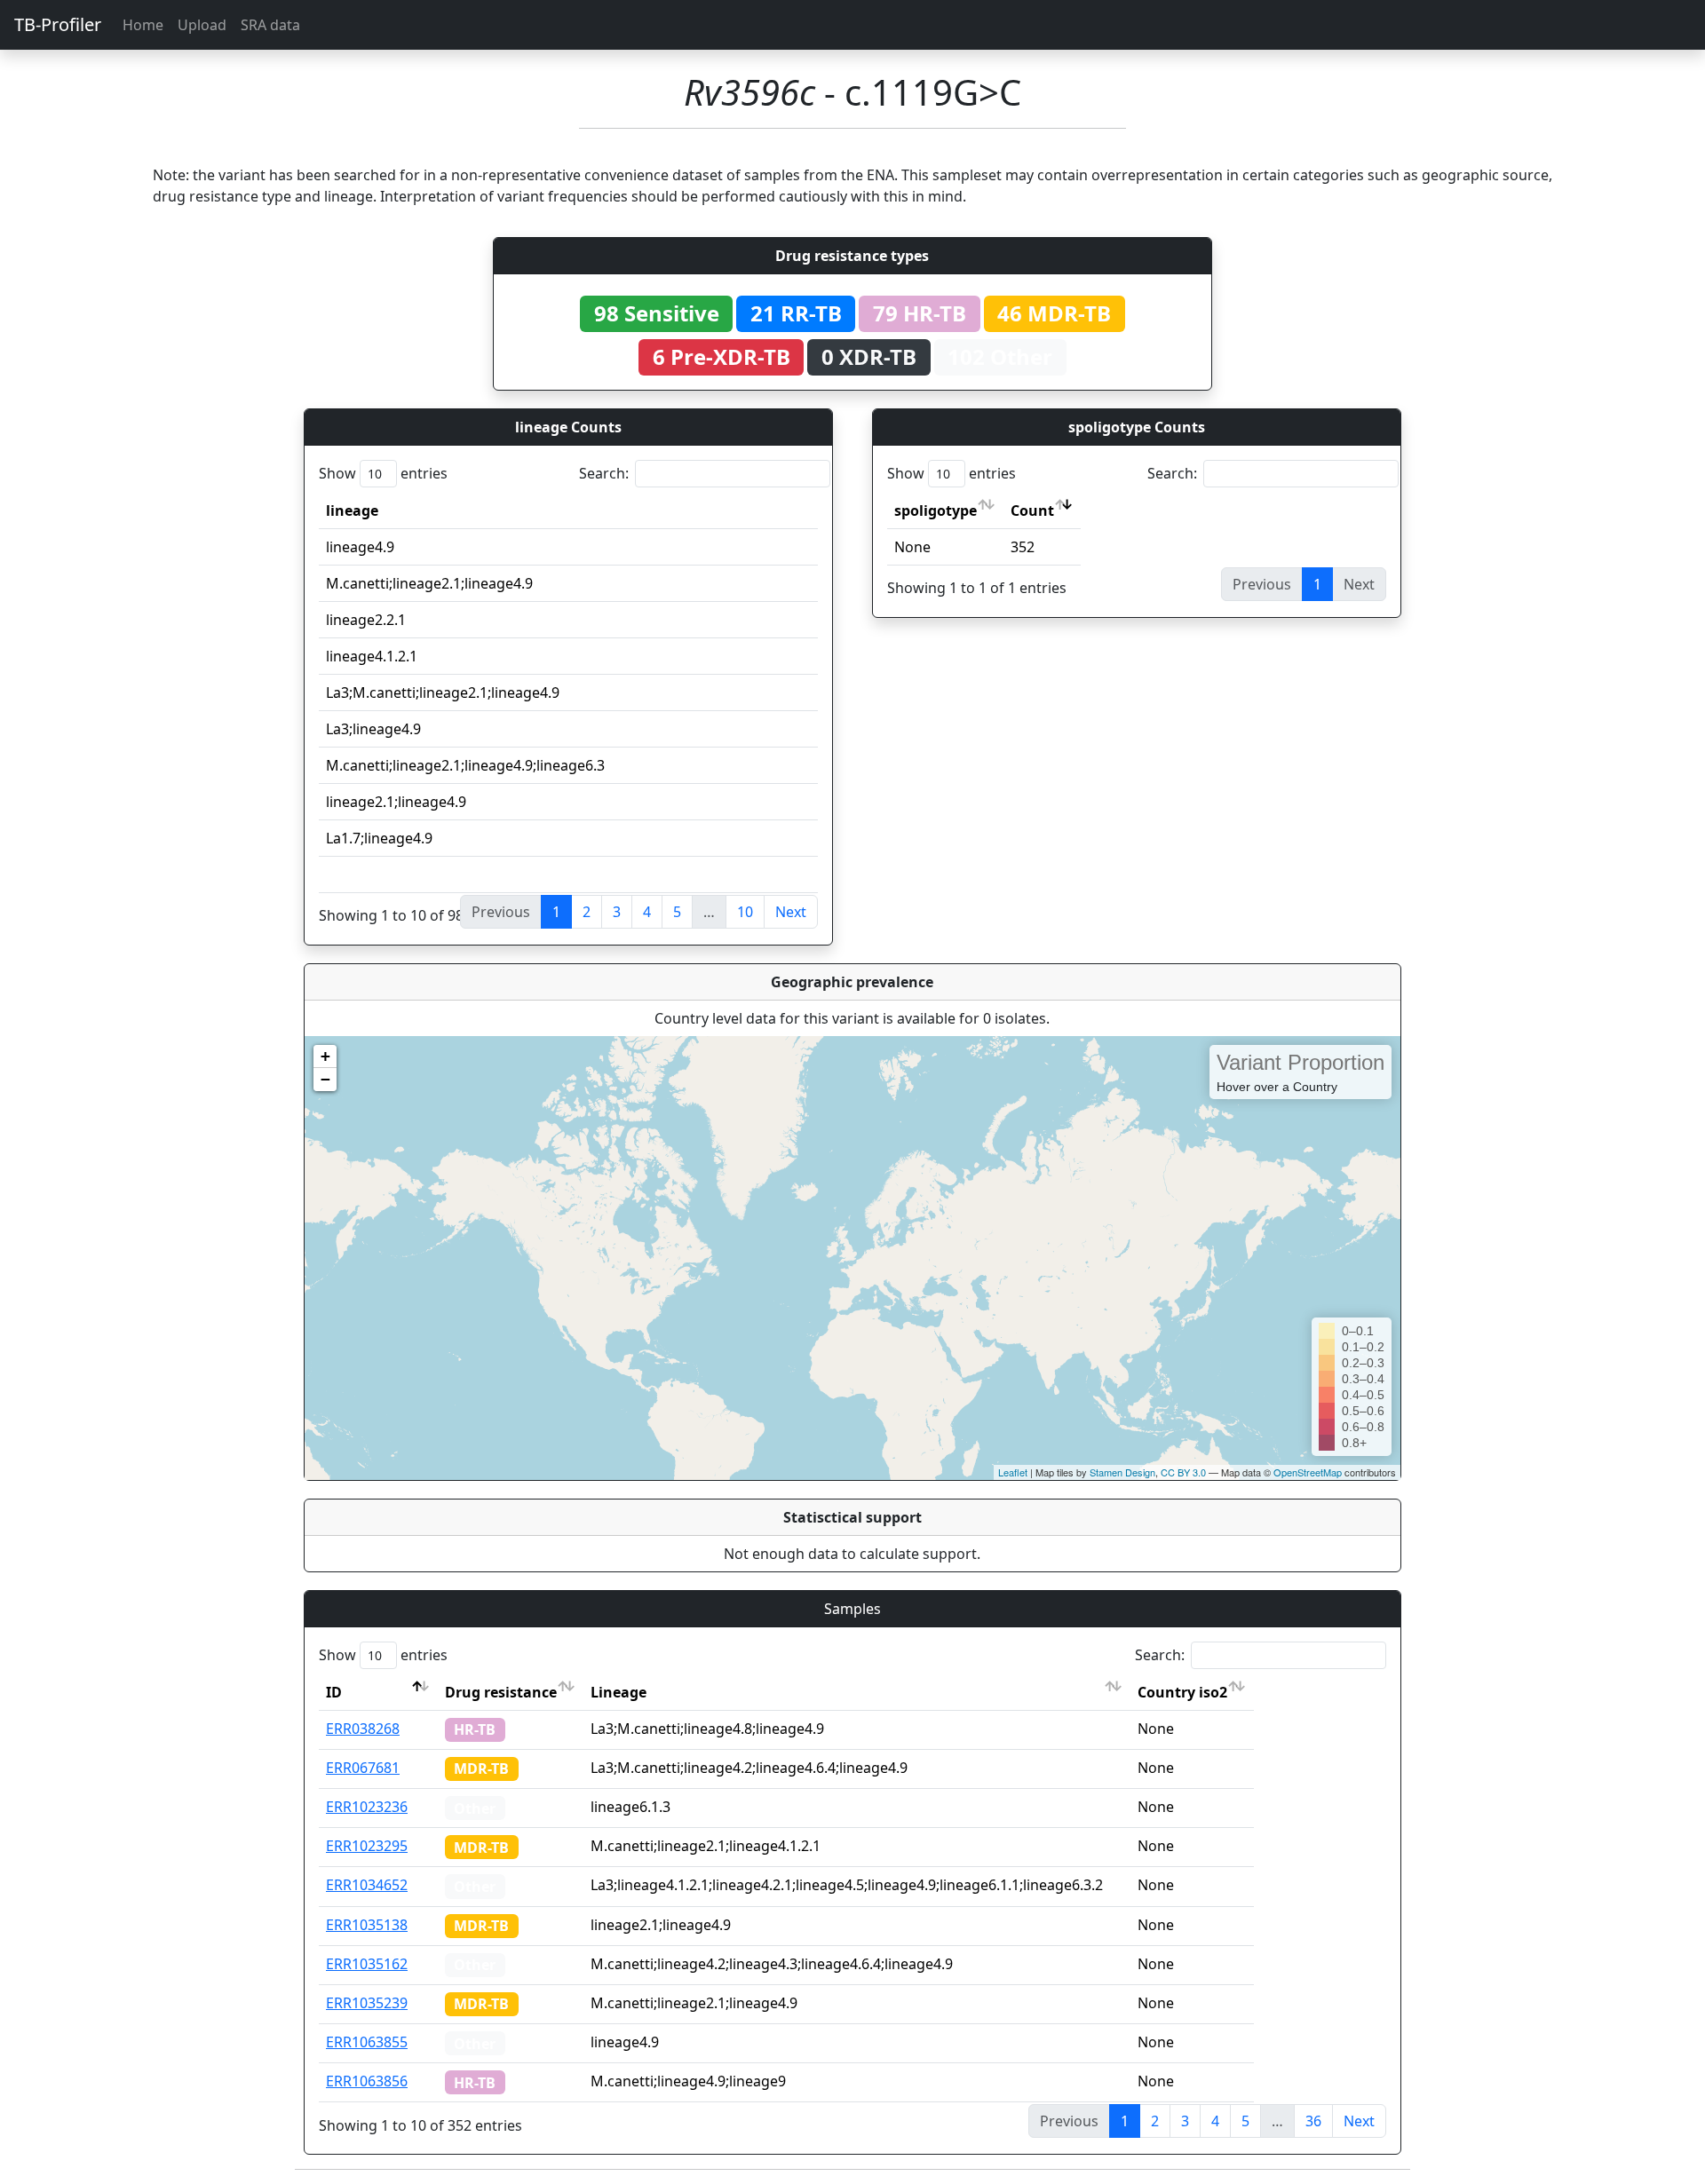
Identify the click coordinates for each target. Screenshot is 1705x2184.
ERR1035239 (367, 2003)
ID (334, 1692)
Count (1032, 510)
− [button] (325, 1079)
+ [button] (325, 1056)
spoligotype (936, 510)
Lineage (619, 1692)
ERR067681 (363, 1768)
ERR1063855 (367, 2042)
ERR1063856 (367, 2081)
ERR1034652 (367, 1885)
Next (791, 912)
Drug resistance (501, 1692)
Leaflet (1013, 1472)
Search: (604, 473)
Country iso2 (1182, 1692)
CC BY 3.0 (1183, 1472)
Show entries (383, 473)
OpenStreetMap (1308, 1472)
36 (1313, 2121)
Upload (202, 25)
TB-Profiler (58, 24)
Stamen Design (1122, 1472)
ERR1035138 (367, 1925)
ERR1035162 (367, 1964)
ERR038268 (363, 1729)
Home (143, 25)
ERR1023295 (367, 1846)
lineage (352, 510)
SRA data (270, 25)
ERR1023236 (367, 1807)
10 (745, 912)
